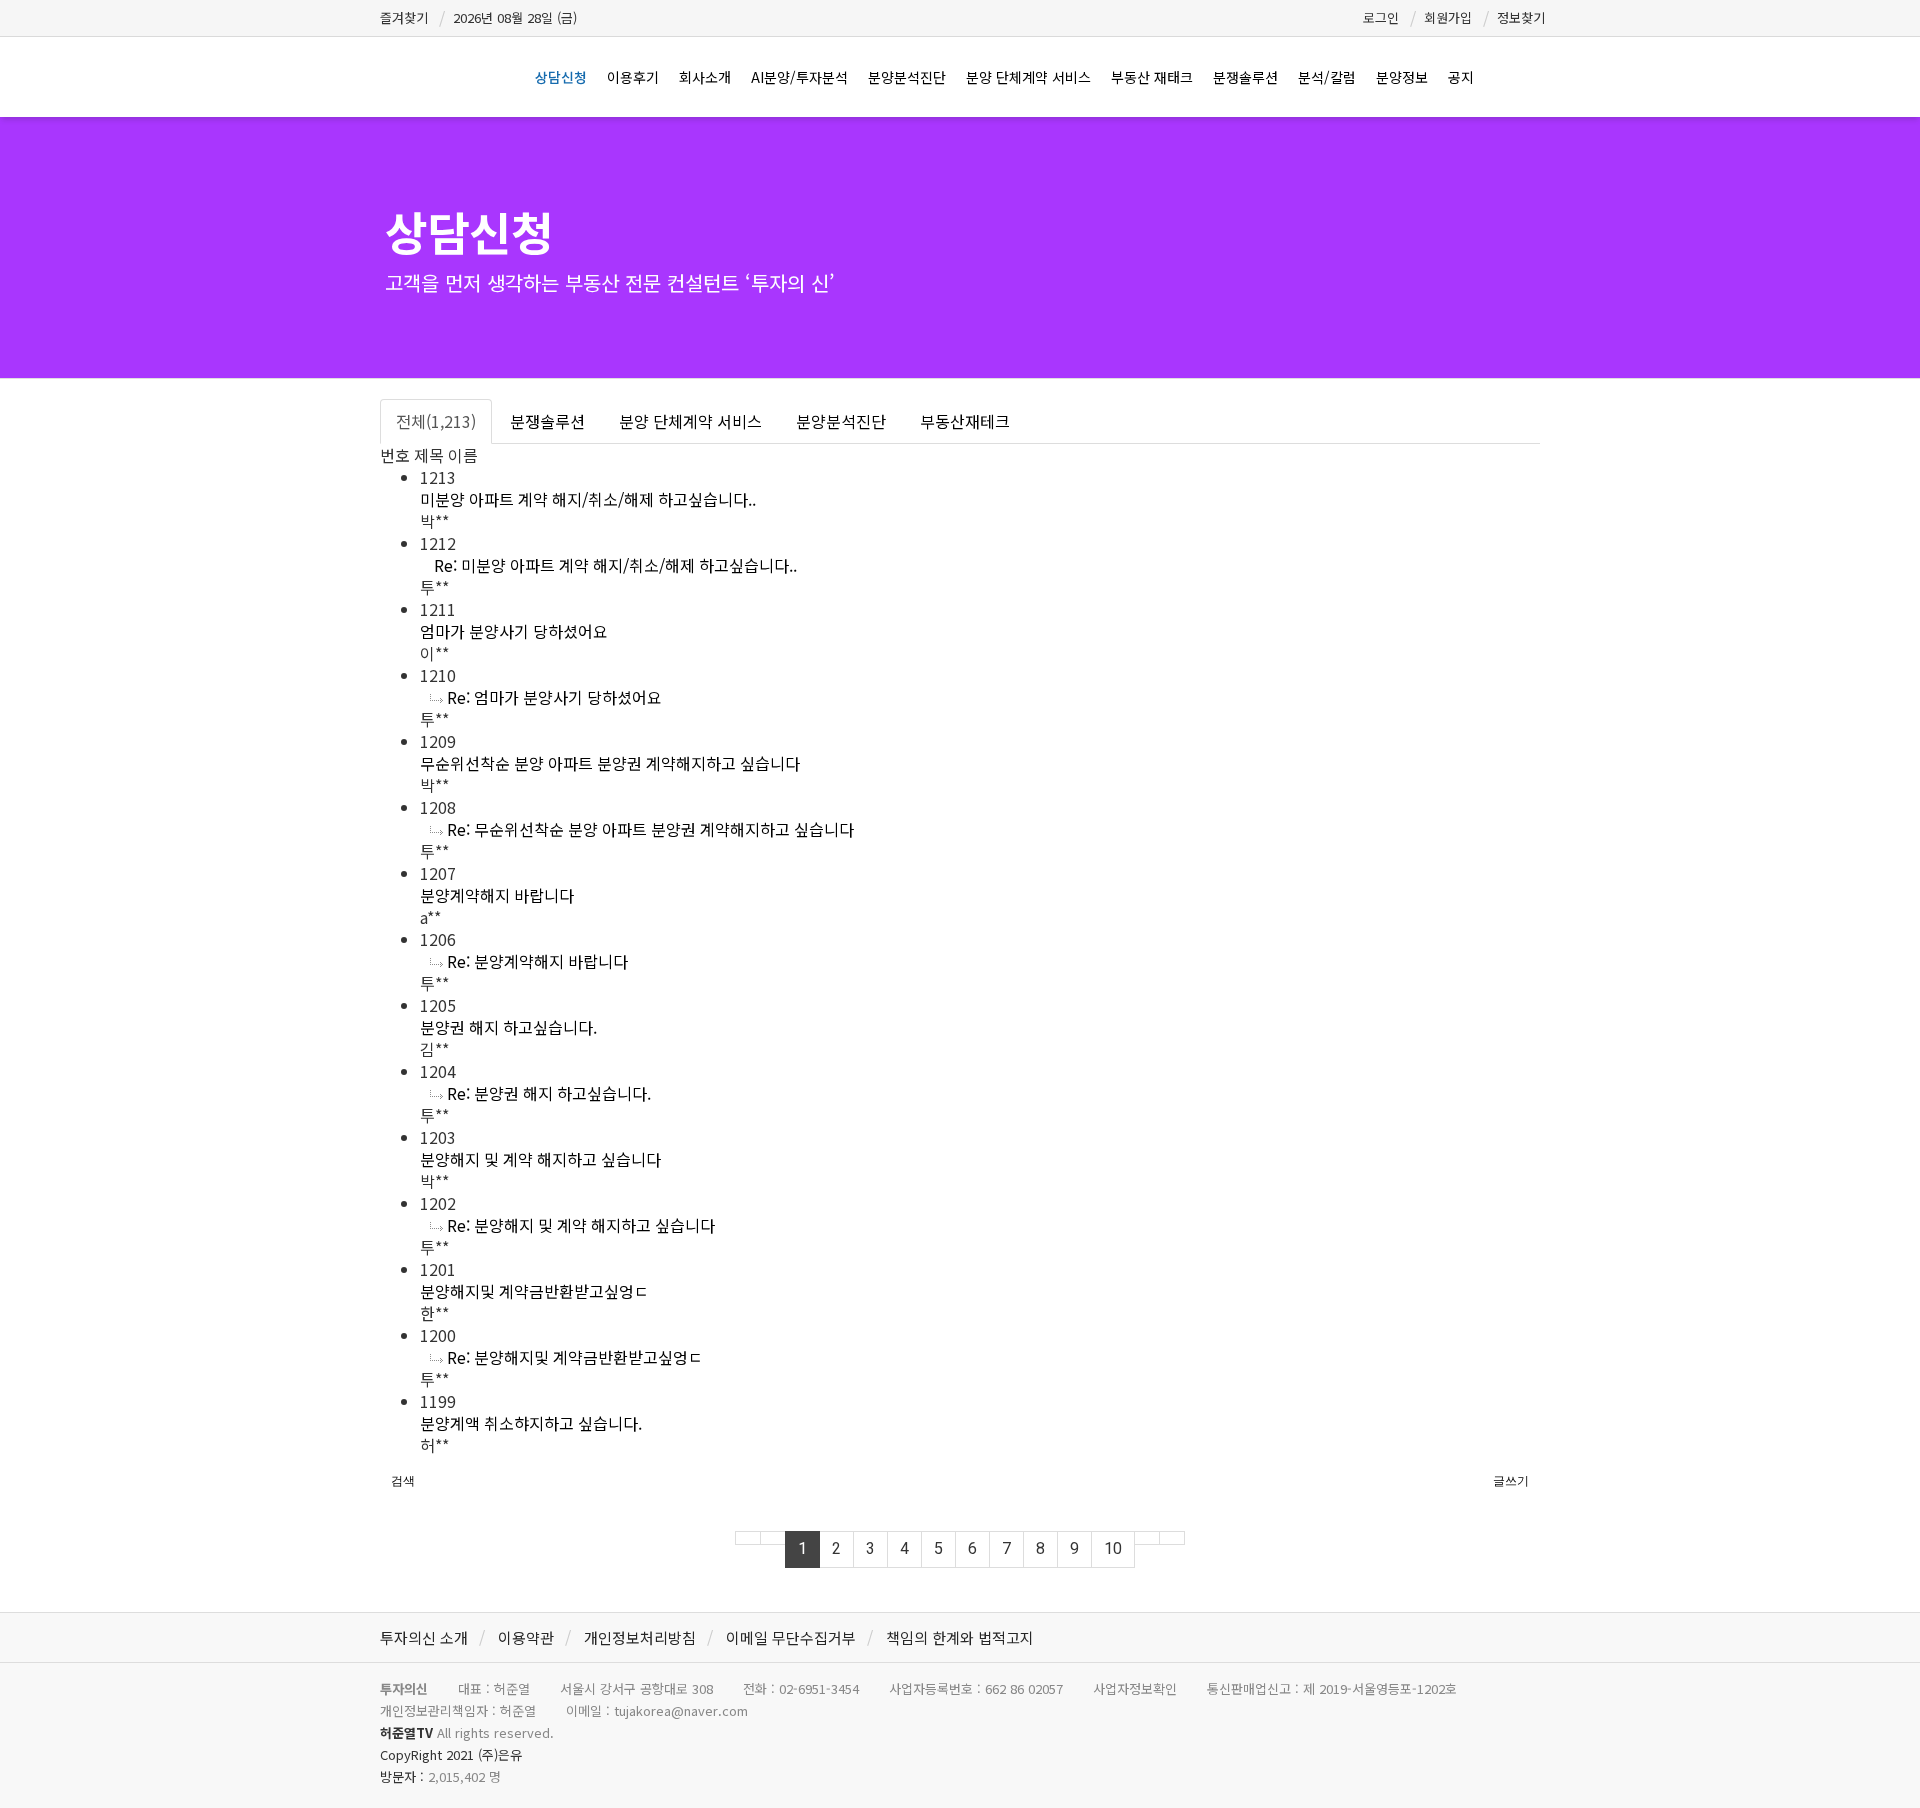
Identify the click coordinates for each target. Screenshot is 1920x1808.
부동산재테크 (965, 421)
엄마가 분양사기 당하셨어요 (514, 631)
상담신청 (561, 77)
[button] (403, 1481)
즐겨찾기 (404, 17)
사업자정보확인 (1135, 1688)
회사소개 (705, 77)
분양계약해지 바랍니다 (497, 895)
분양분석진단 (907, 77)
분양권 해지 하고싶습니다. (508, 1027)
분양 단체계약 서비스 (1028, 77)
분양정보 (1402, 77)
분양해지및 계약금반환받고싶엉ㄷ (534, 1291)
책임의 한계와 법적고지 (960, 1637)
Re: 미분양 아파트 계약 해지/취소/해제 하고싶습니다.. (615, 565)
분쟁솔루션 (1245, 77)
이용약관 (526, 1637)
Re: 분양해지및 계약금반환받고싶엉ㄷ (575, 1357)
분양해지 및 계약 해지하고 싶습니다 (540, 1159)
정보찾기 (1521, 17)
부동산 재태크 (1152, 77)
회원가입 (1448, 17)
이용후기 (633, 77)
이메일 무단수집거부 (791, 1637)
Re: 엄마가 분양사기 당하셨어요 (554, 697)
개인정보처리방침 (640, 1637)
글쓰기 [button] (1511, 1481)
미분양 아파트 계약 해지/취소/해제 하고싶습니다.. (588, 499)
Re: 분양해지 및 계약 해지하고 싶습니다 (581, 1225)
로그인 (1381, 17)
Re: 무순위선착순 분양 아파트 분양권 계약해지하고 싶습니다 (650, 829)
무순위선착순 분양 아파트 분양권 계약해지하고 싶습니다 (610, 763)
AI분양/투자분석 (799, 77)
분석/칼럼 (1327, 77)
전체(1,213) (436, 421)
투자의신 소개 (424, 1637)
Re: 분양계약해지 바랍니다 (537, 961)
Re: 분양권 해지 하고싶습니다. (549, 1093)
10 (1113, 1548)
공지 (1461, 77)
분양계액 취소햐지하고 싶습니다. (531, 1423)
